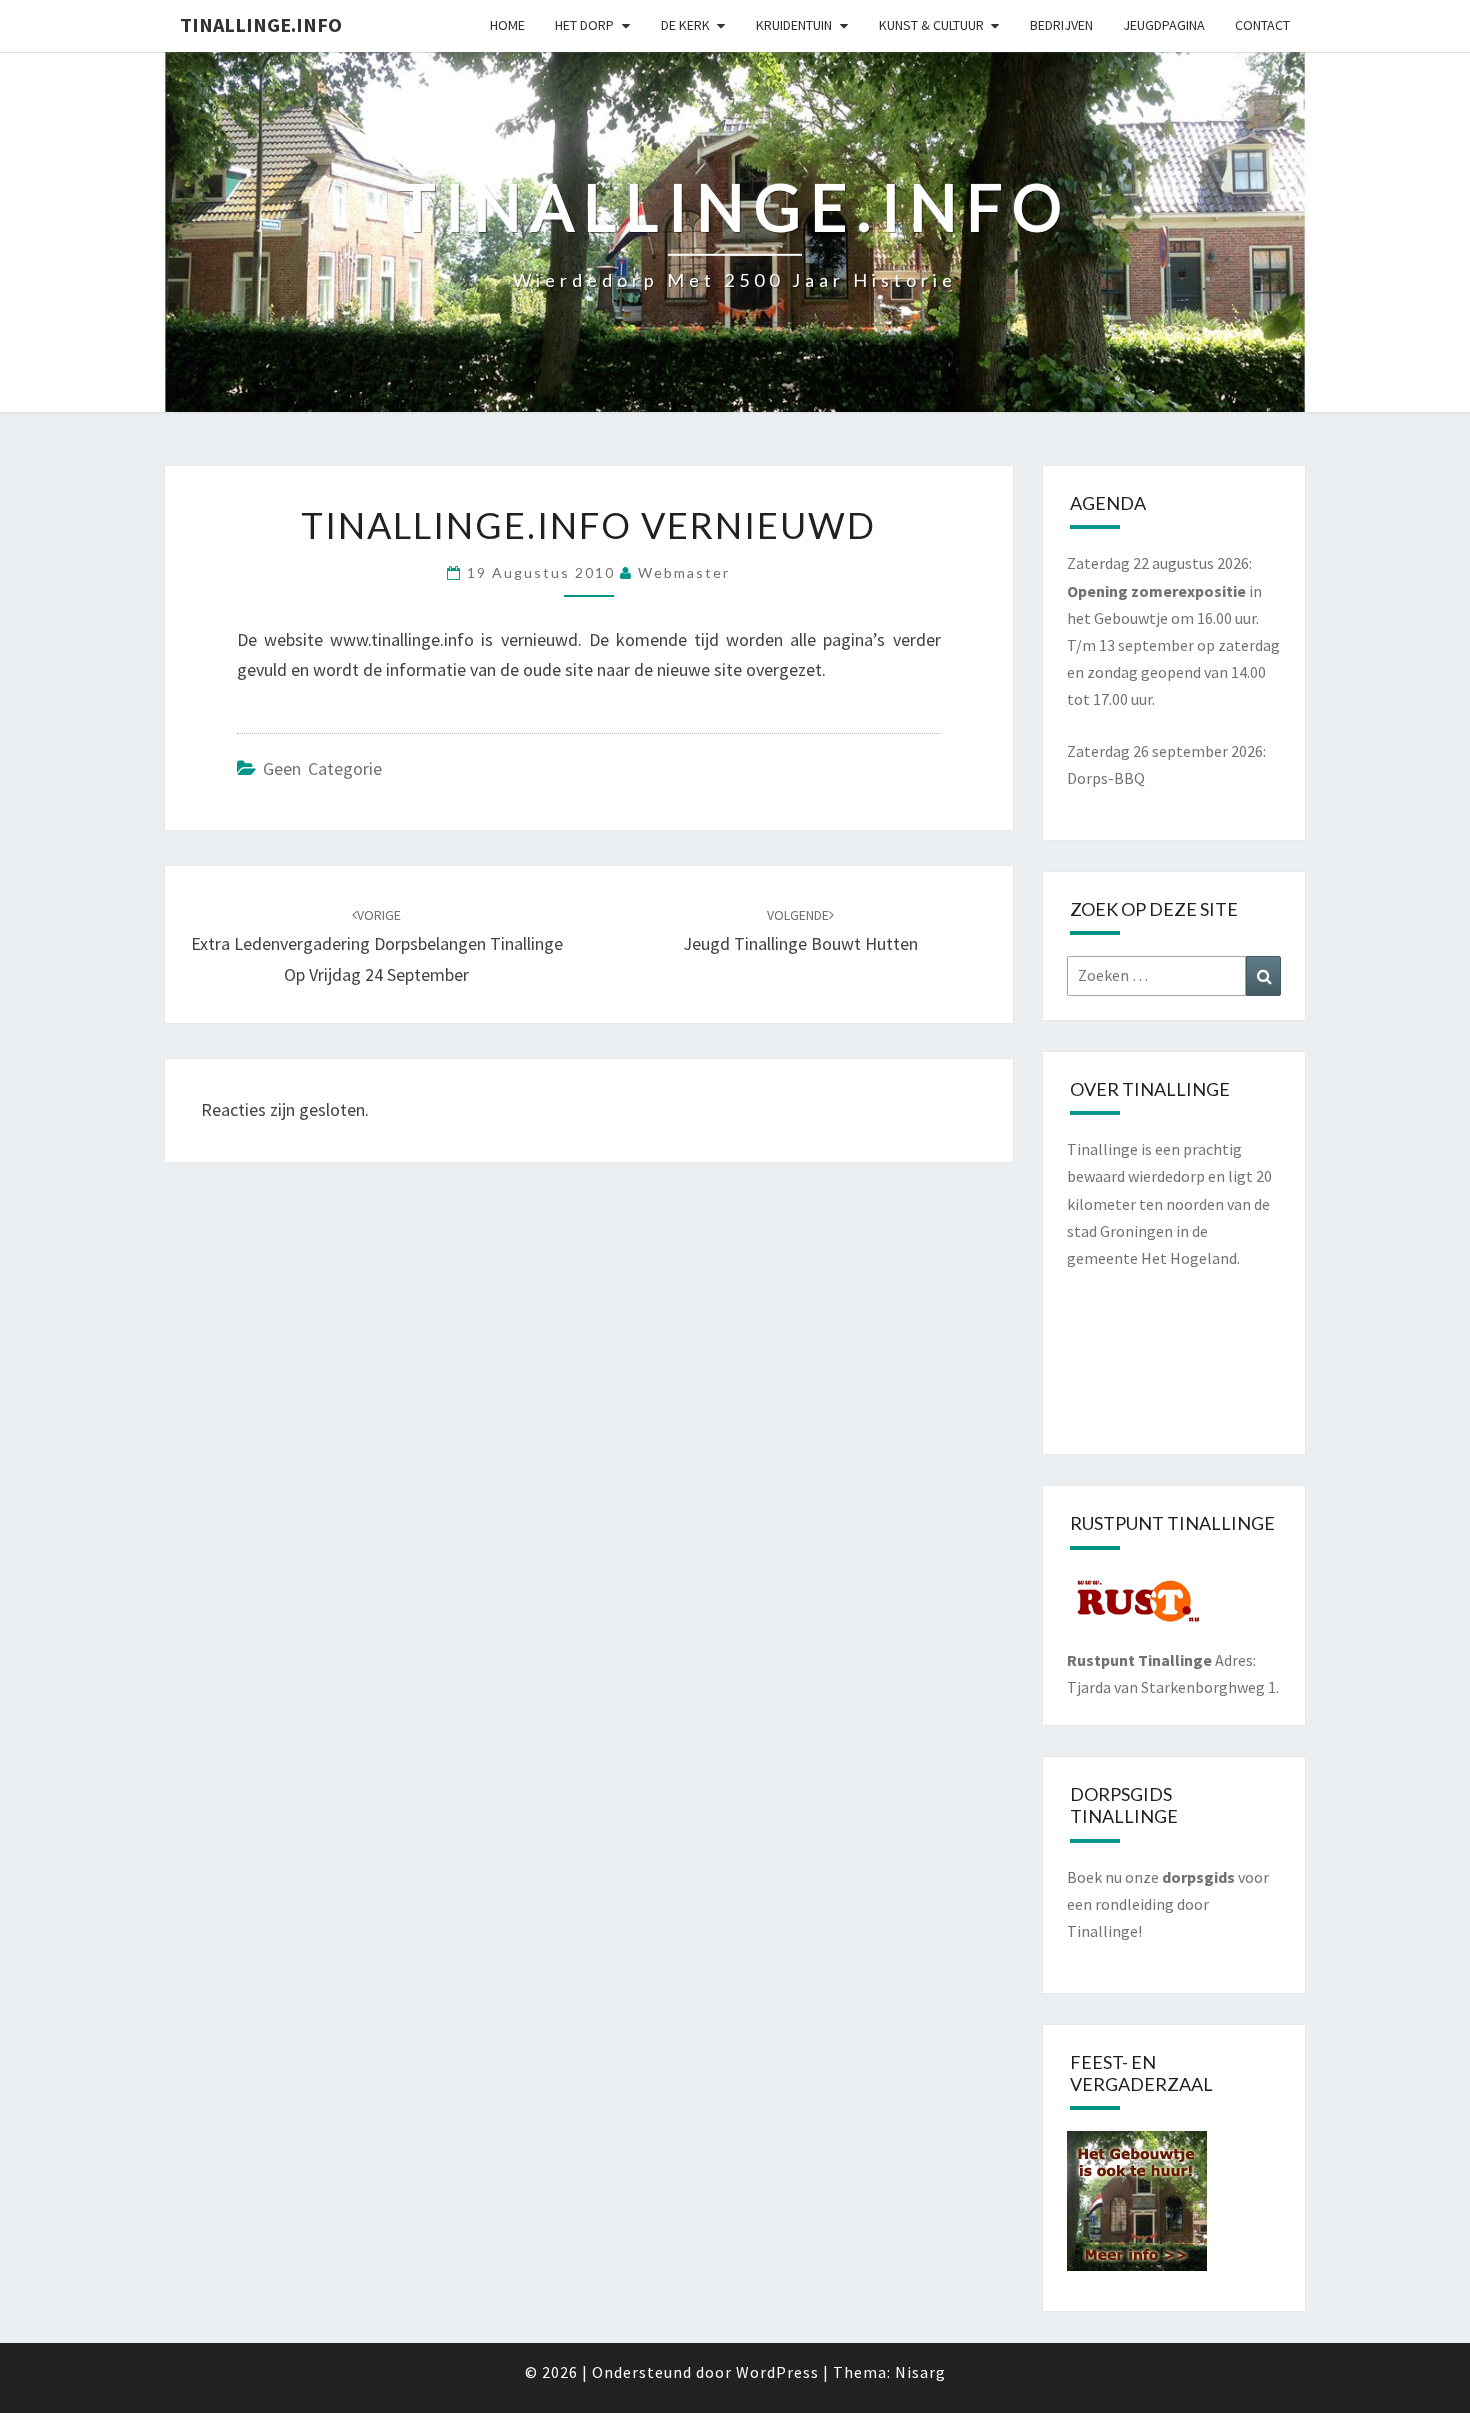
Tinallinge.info (261, 24)
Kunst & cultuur (931, 25)
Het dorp (584, 25)
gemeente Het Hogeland (1152, 1258)
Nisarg (920, 2372)
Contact (1262, 25)
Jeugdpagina (1164, 25)
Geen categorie (322, 768)
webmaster (684, 572)
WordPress (777, 2372)
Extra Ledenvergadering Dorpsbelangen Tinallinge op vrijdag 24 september (377, 946)
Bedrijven (1061, 25)
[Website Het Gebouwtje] (1137, 2207)
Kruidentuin (794, 25)
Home (507, 25)
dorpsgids (1198, 1877)
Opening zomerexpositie (1158, 591)
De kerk (685, 25)
